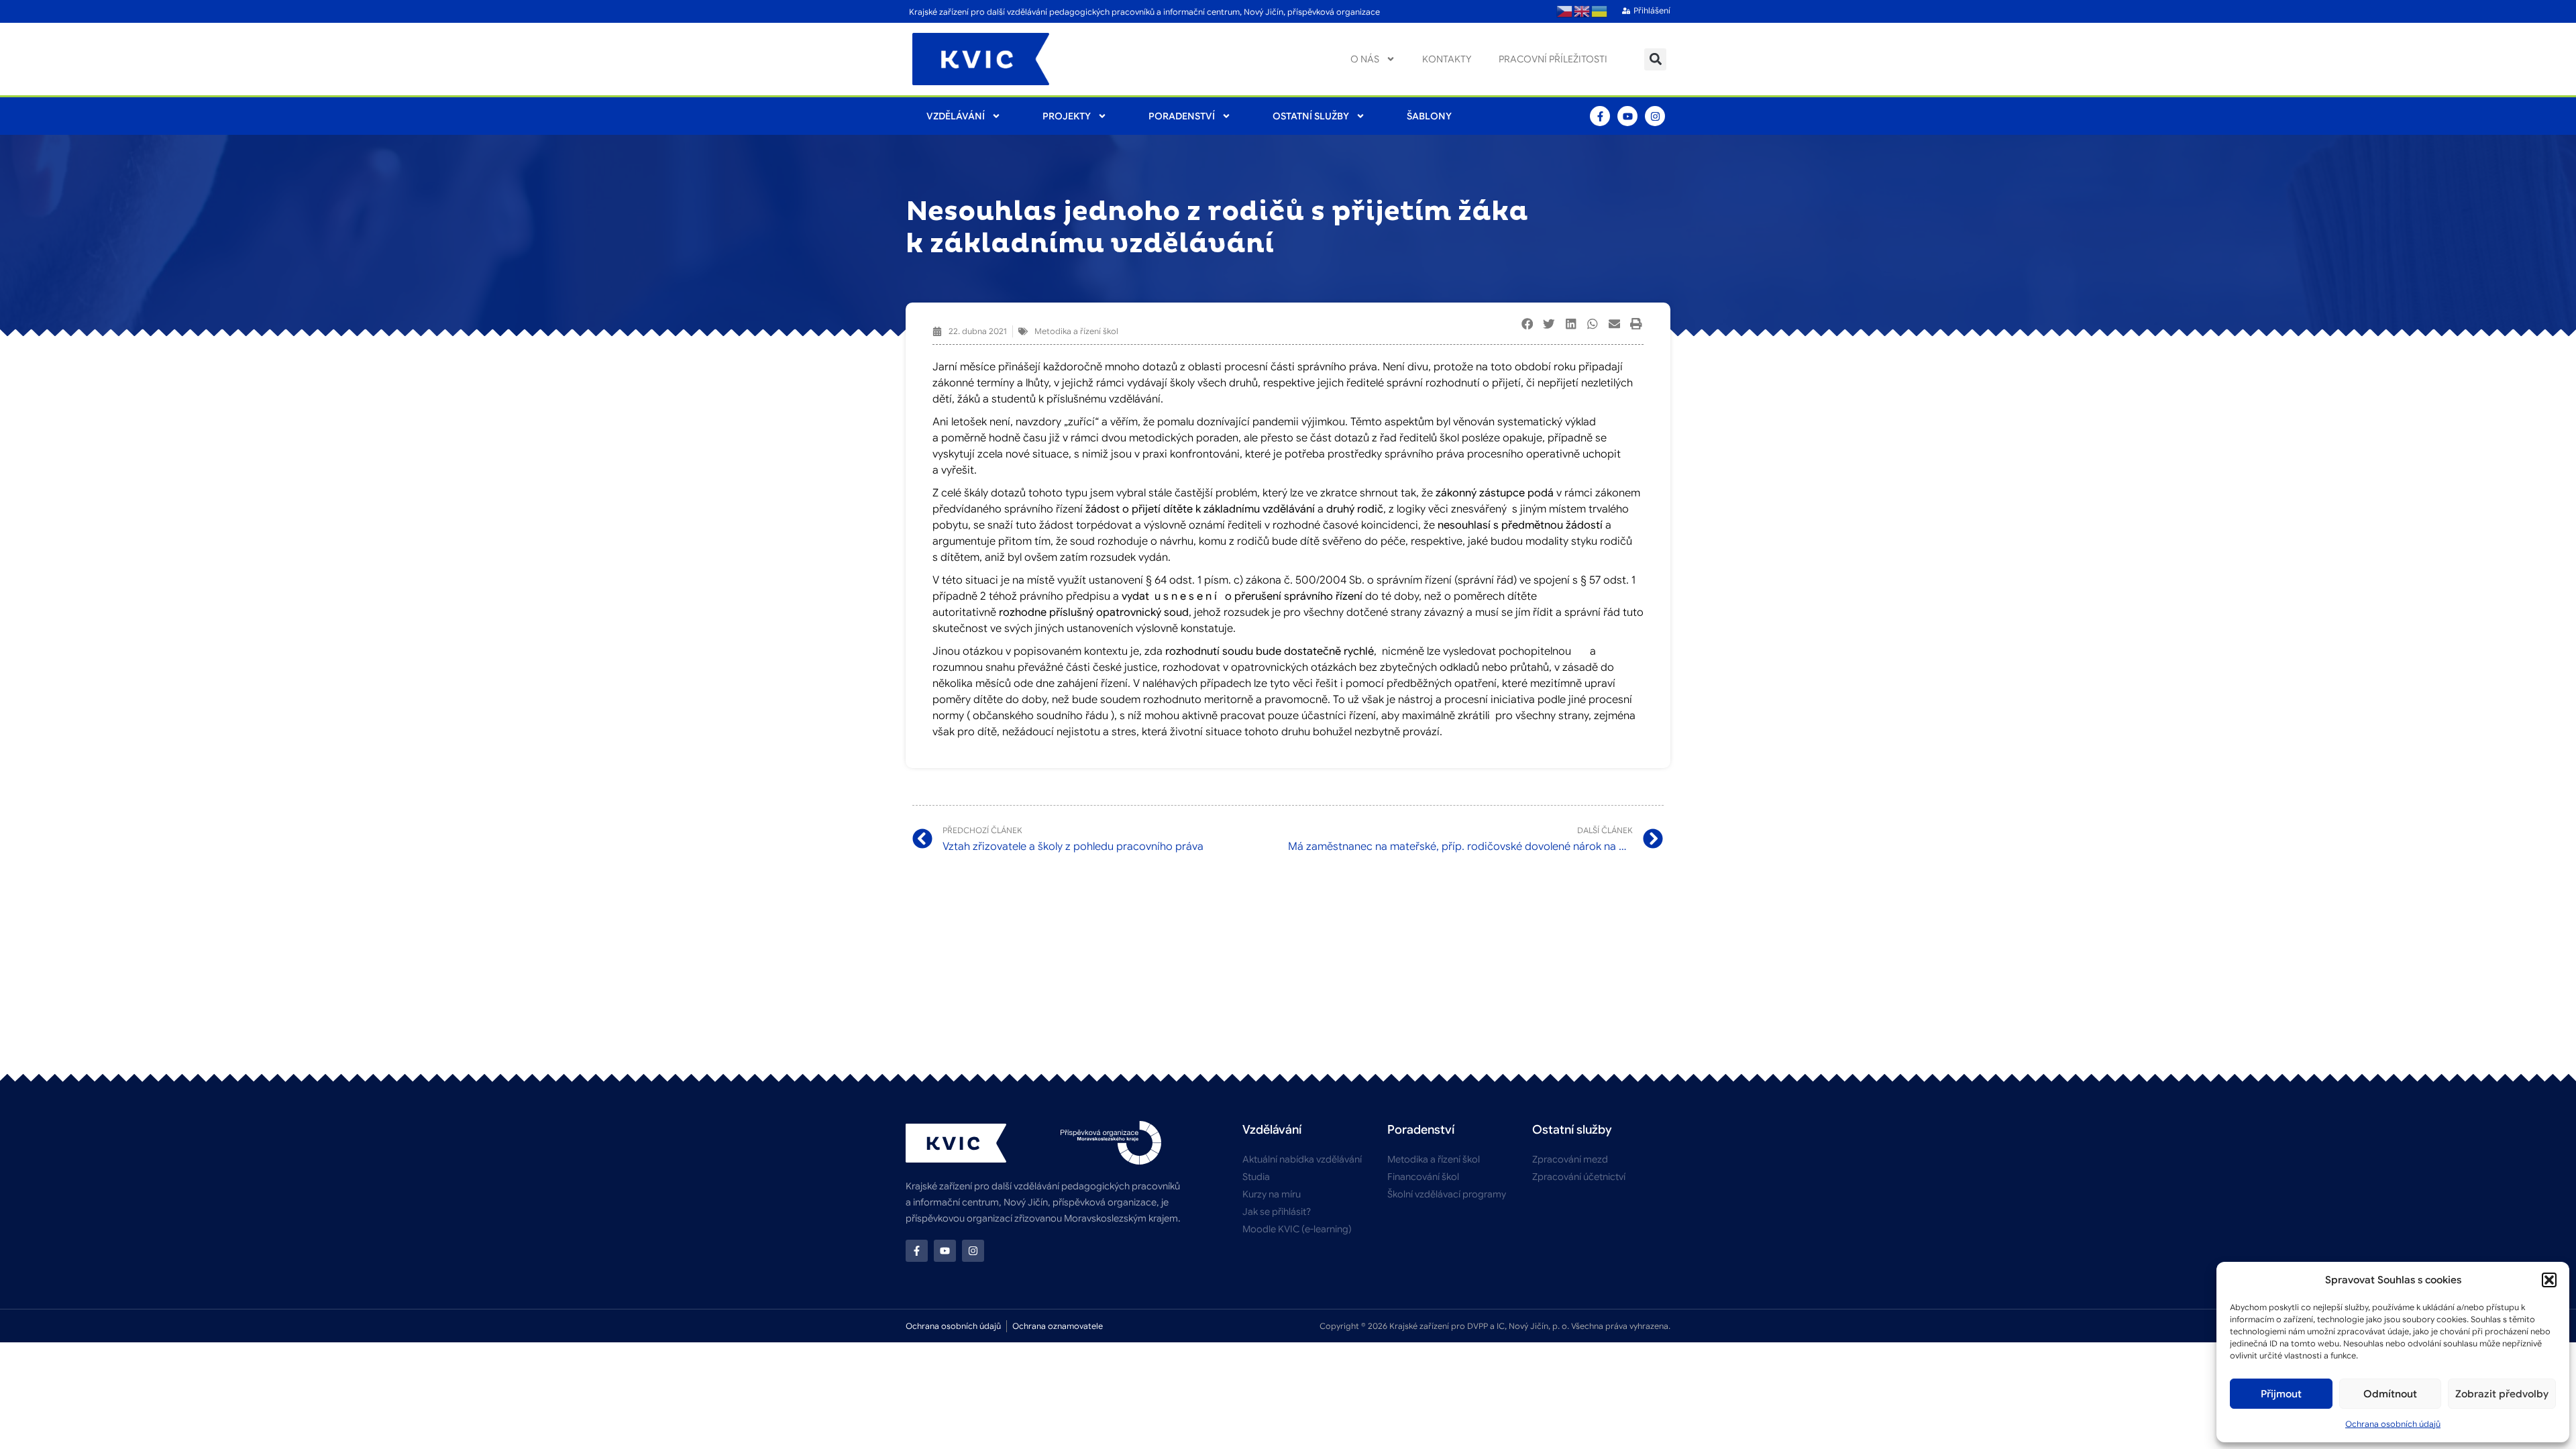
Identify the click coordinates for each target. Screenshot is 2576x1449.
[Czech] (1565, 11)
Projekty (1067, 116)
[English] (1582, 11)
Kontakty (1447, 59)
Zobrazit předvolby (2502, 1394)
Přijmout (2281, 1394)
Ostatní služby (1311, 116)
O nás (1365, 59)
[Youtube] (1627, 116)
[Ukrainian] (1600, 11)
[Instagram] (1655, 116)
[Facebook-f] (1600, 116)
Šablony (1429, 116)
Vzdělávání (956, 116)
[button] (2549, 1280)
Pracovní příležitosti (1553, 59)
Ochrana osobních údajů (2393, 1424)
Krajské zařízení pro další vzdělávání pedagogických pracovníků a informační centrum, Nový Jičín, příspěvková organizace (1144, 12)
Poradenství (1182, 116)
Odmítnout (2390, 1394)
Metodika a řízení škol (1076, 331)
